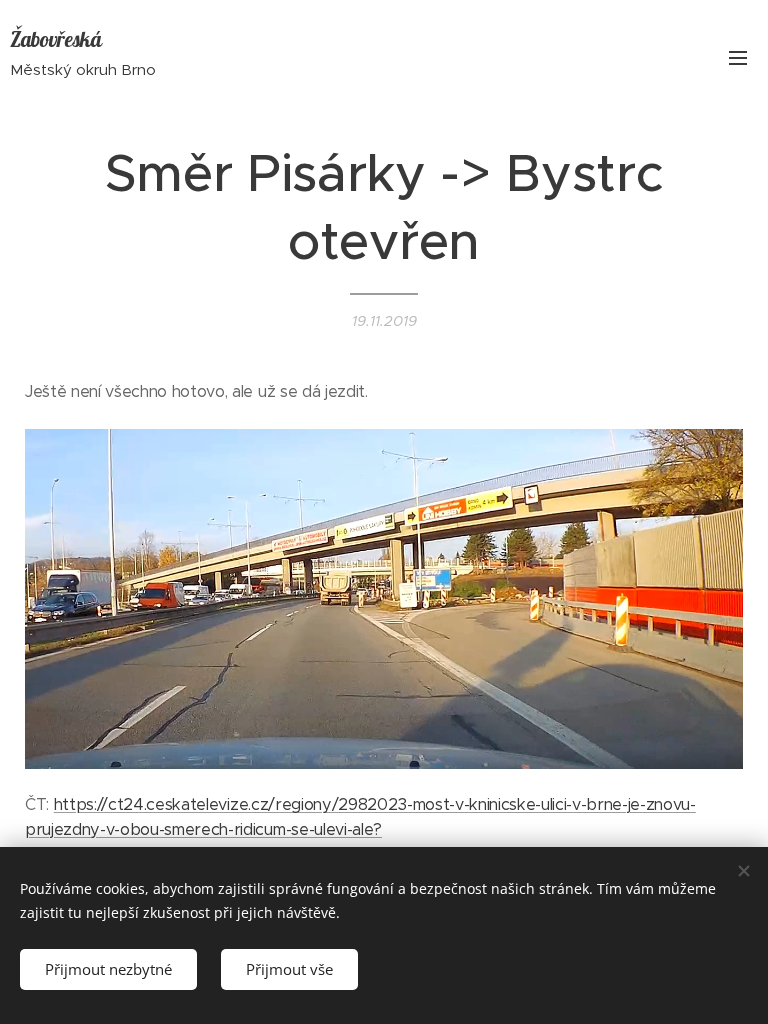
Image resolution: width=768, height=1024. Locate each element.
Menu (738, 57)
